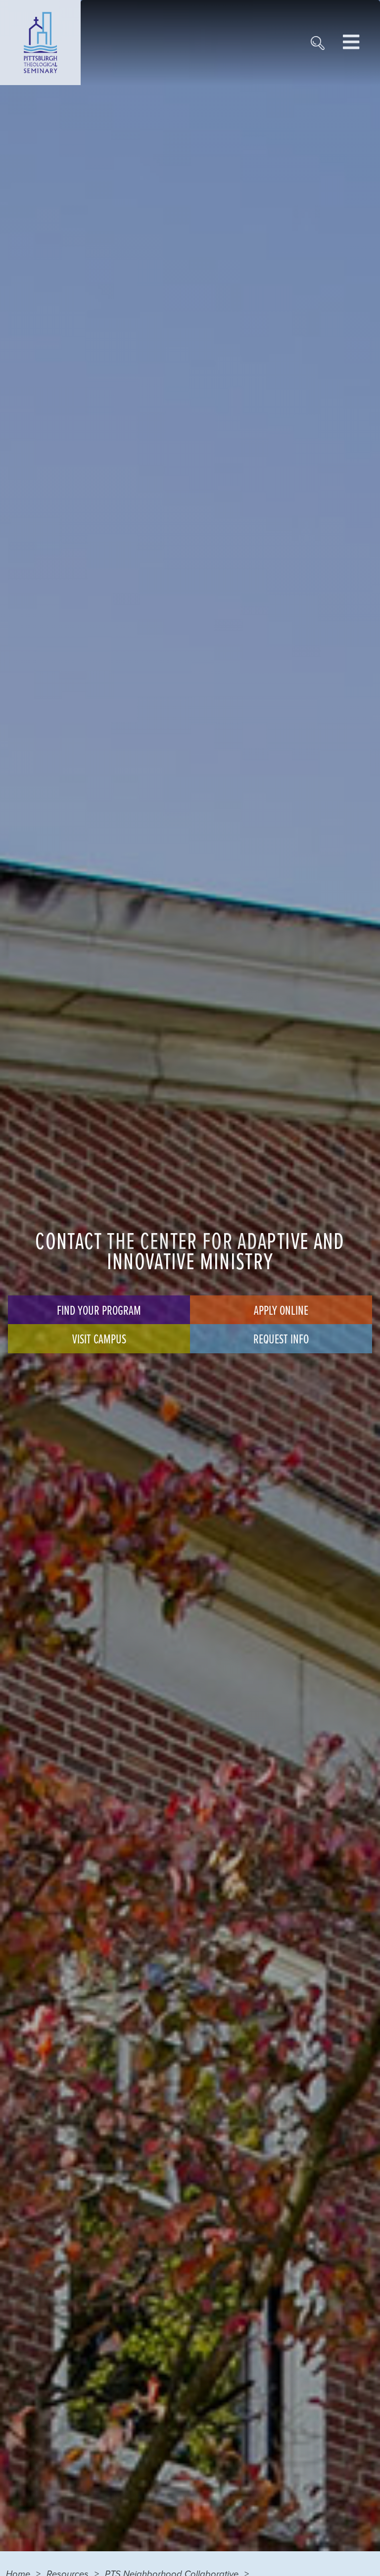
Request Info (281, 1338)
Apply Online (281, 1310)
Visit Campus (99, 1338)
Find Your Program (99, 1310)
